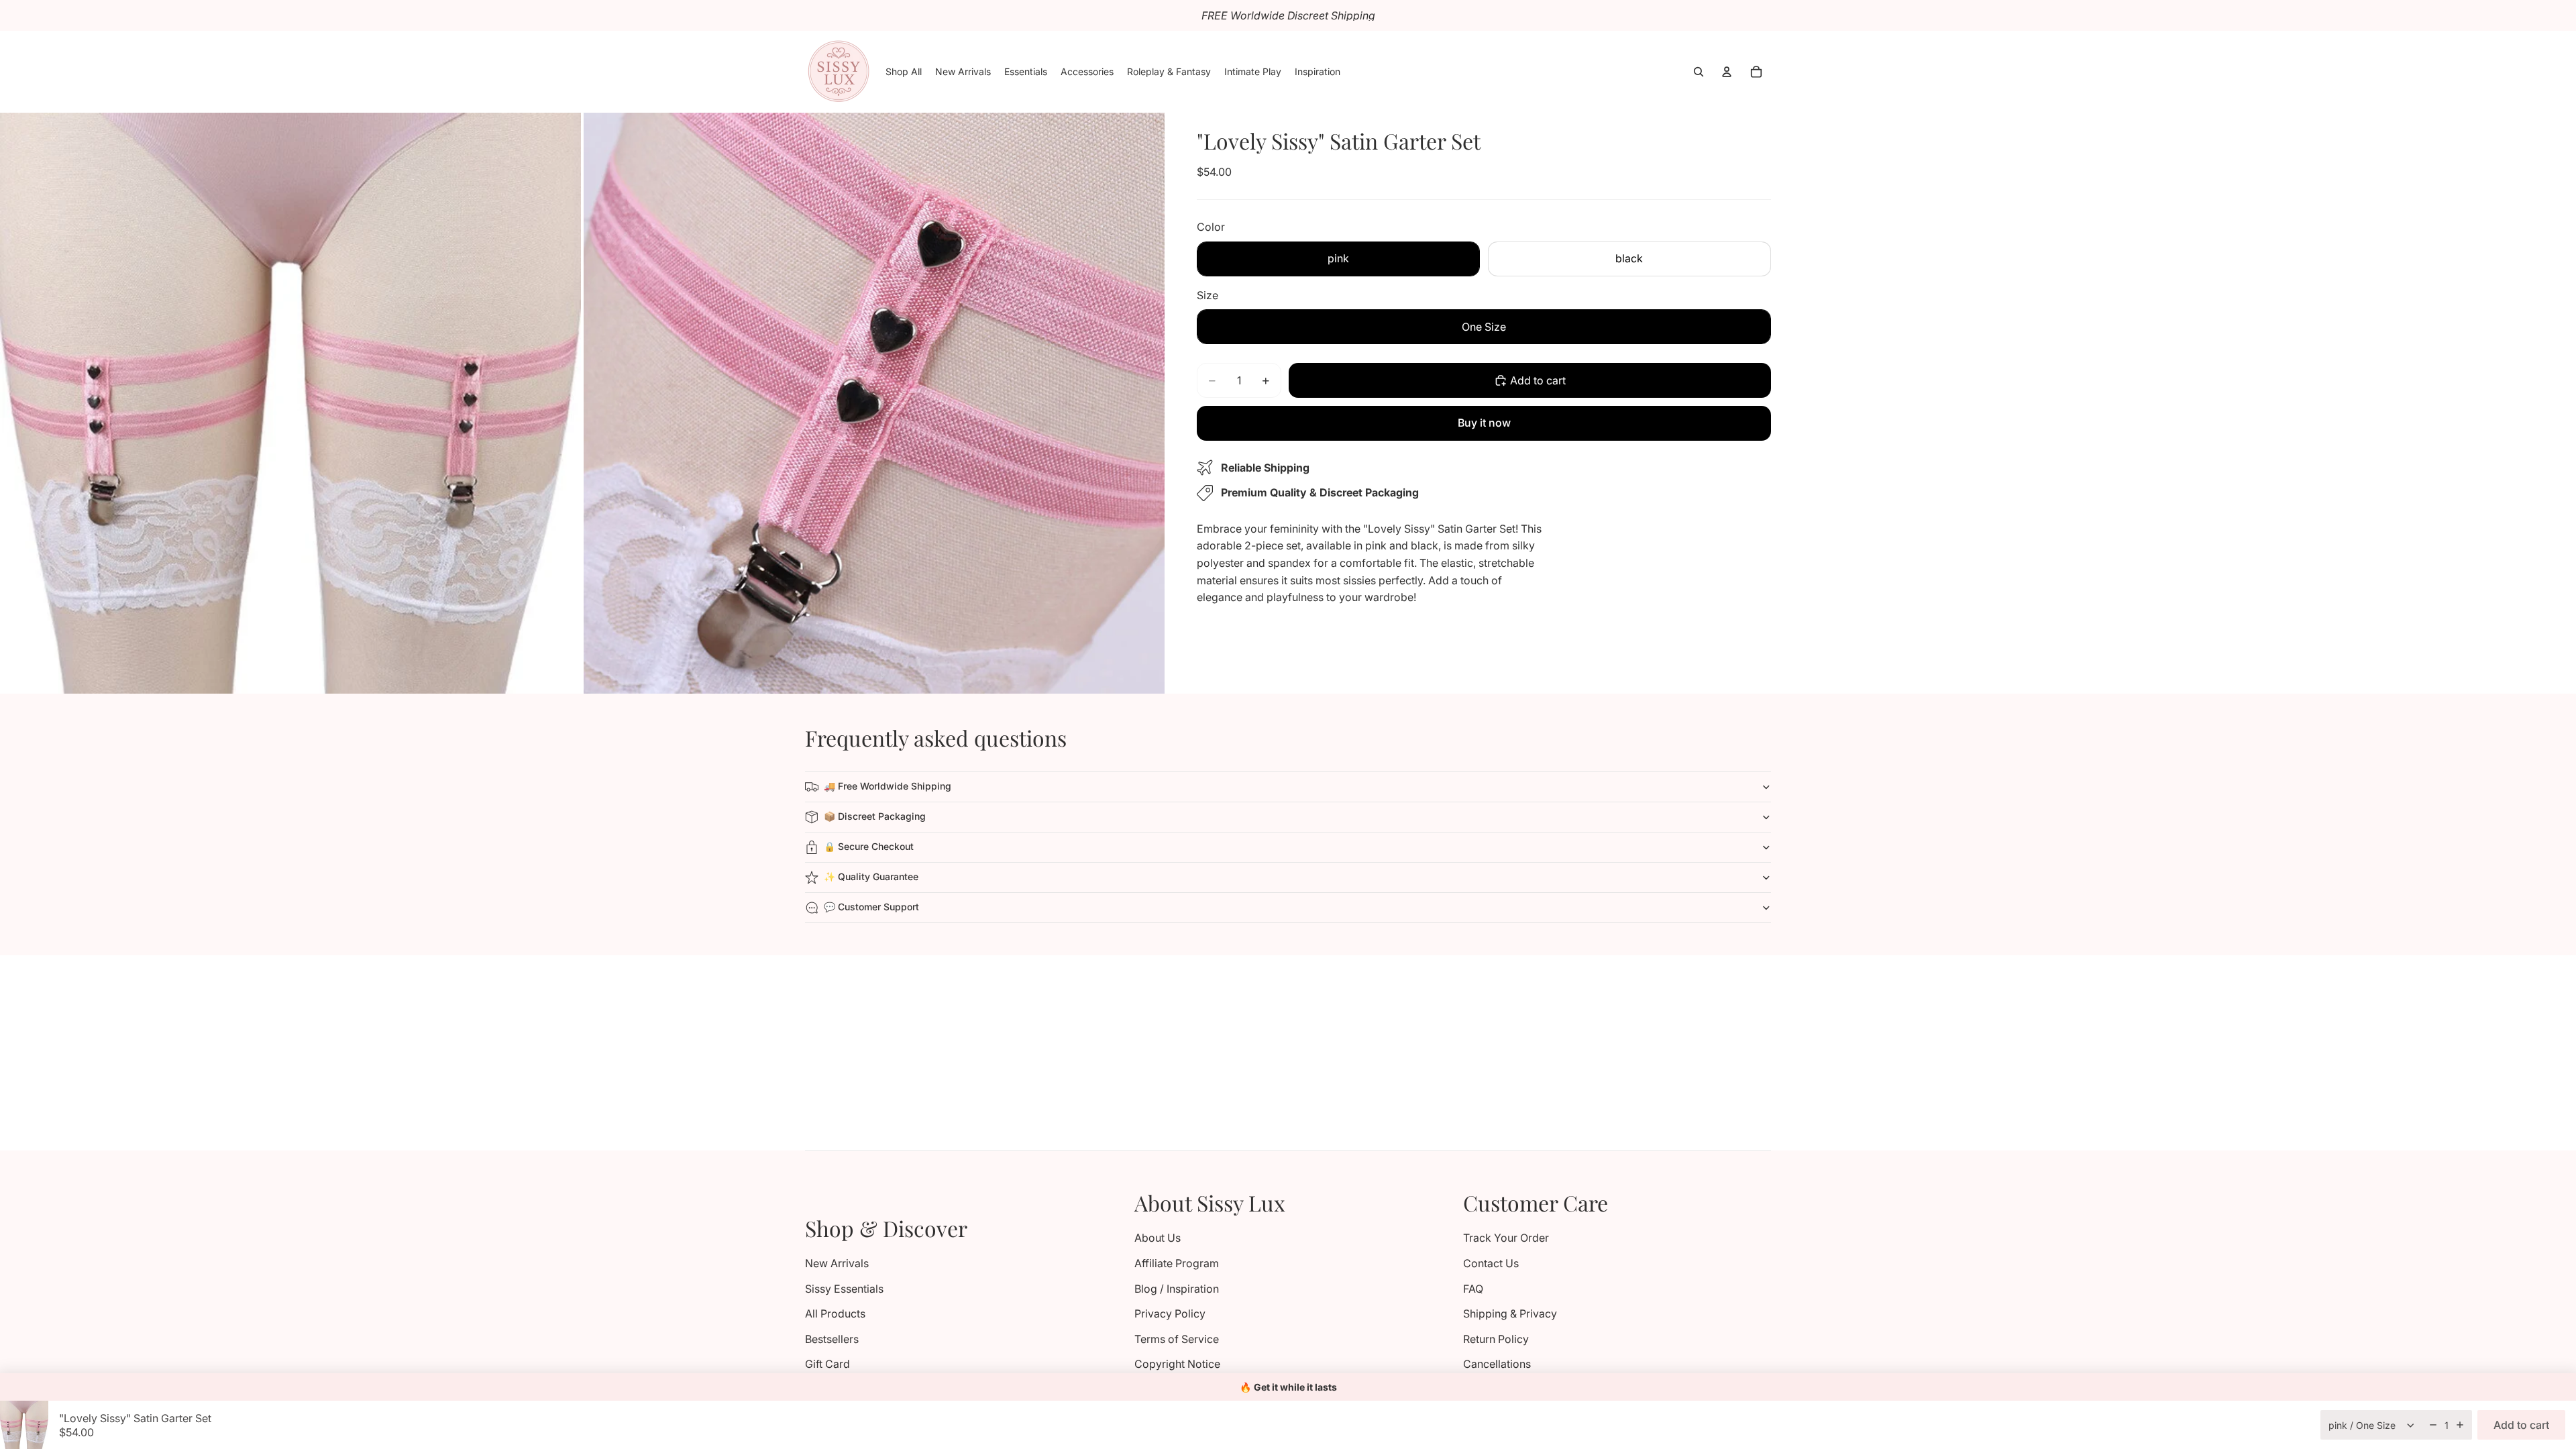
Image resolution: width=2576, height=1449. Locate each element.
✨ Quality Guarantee (871, 876)
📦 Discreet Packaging (875, 816)
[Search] (1699, 72)
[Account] (1727, 72)
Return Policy (1496, 1339)
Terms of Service (1177, 1339)
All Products (835, 1313)
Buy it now (1484, 423)
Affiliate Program (1177, 1263)
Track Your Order (1506, 1238)
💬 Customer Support (871, 907)
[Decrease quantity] (2433, 1425)
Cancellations (1497, 1364)
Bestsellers (832, 1339)
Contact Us (1491, 1263)
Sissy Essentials (844, 1289)
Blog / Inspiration (1177, 1289)
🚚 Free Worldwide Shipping (888, 786)
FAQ (1473, 1289)
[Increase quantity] (2460, 1425)
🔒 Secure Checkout (869, 846)
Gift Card (827, 1364)
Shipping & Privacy (1510, 1313)
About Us (1158, 1238)
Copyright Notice (1177, 1364)
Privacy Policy (1170, 1313)
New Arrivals (837, 1263)
